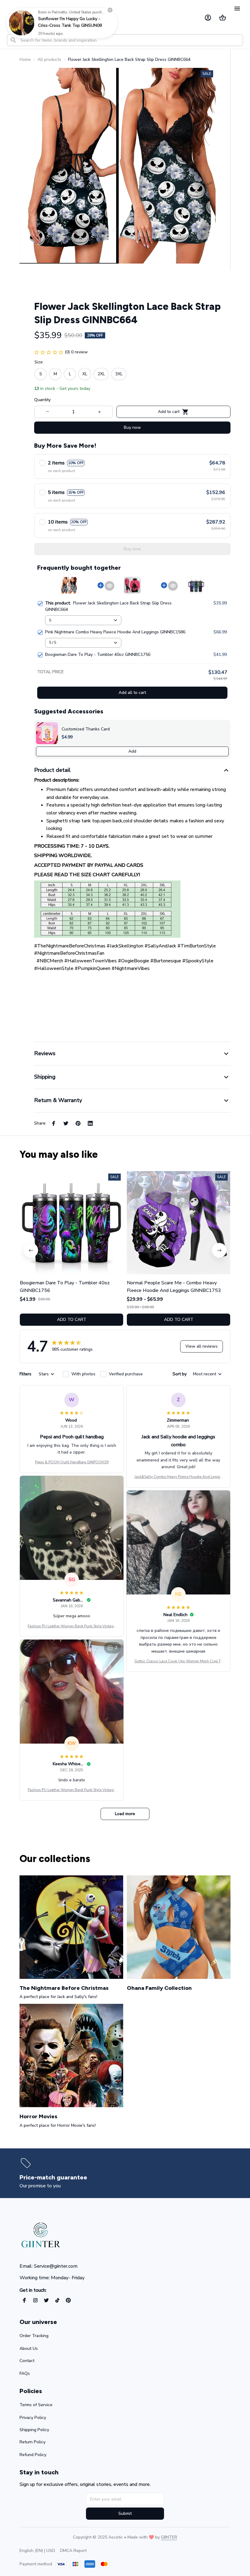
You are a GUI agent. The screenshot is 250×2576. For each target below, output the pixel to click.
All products (49, 60)
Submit (125, 2513)
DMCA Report (73, 2551)
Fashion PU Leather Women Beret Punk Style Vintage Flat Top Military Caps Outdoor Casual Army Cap (72, 1626)
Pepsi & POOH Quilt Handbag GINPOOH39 (72, 1462)
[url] (169, 2537)
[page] (55, 2177)
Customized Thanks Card (86, 729)
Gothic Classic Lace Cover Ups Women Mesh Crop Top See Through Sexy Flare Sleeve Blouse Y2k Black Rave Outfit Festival (179, 1661)
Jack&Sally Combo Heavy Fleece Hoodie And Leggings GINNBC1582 (178, 1477)
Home (25, 60)
